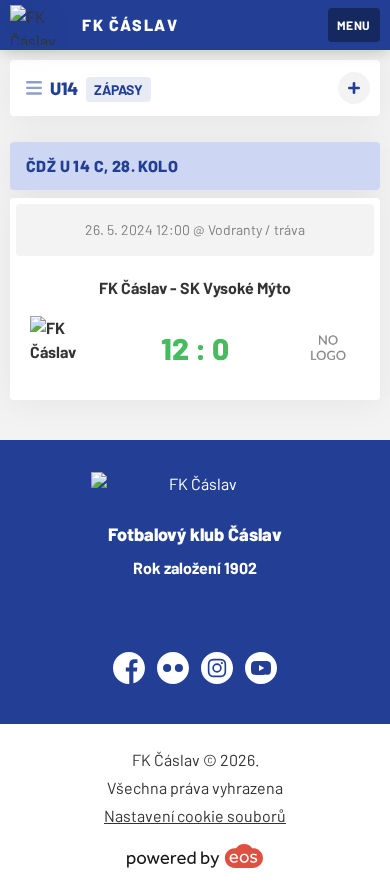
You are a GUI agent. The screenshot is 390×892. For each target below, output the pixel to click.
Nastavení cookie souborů (195, 815)
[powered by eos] (195, 856)
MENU (354, 25)
